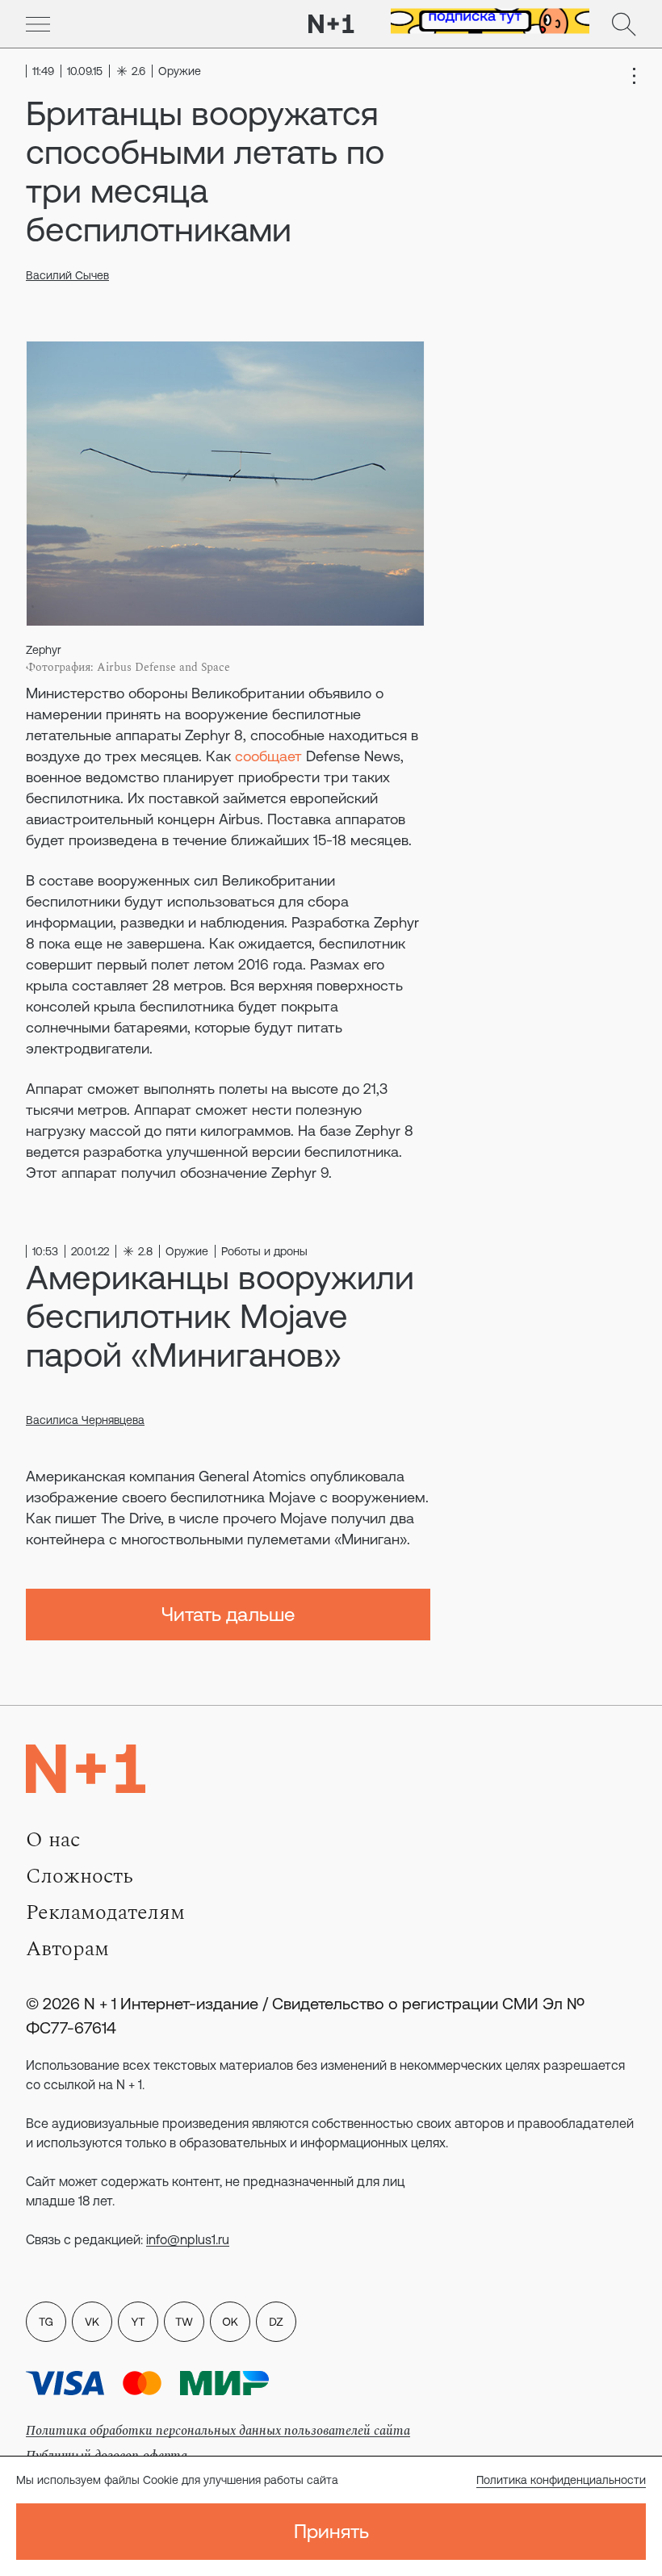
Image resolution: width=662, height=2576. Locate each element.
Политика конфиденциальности (561, 2480)
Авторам (67, 1949)
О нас (53, 1840)
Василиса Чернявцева (85, 1420)
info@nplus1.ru (188, 2239)
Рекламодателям (105, 1912)
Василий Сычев (67, 275)
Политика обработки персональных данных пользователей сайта (218, 2431)
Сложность (80, 1876)
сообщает (268, 756)
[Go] (38, 24)
